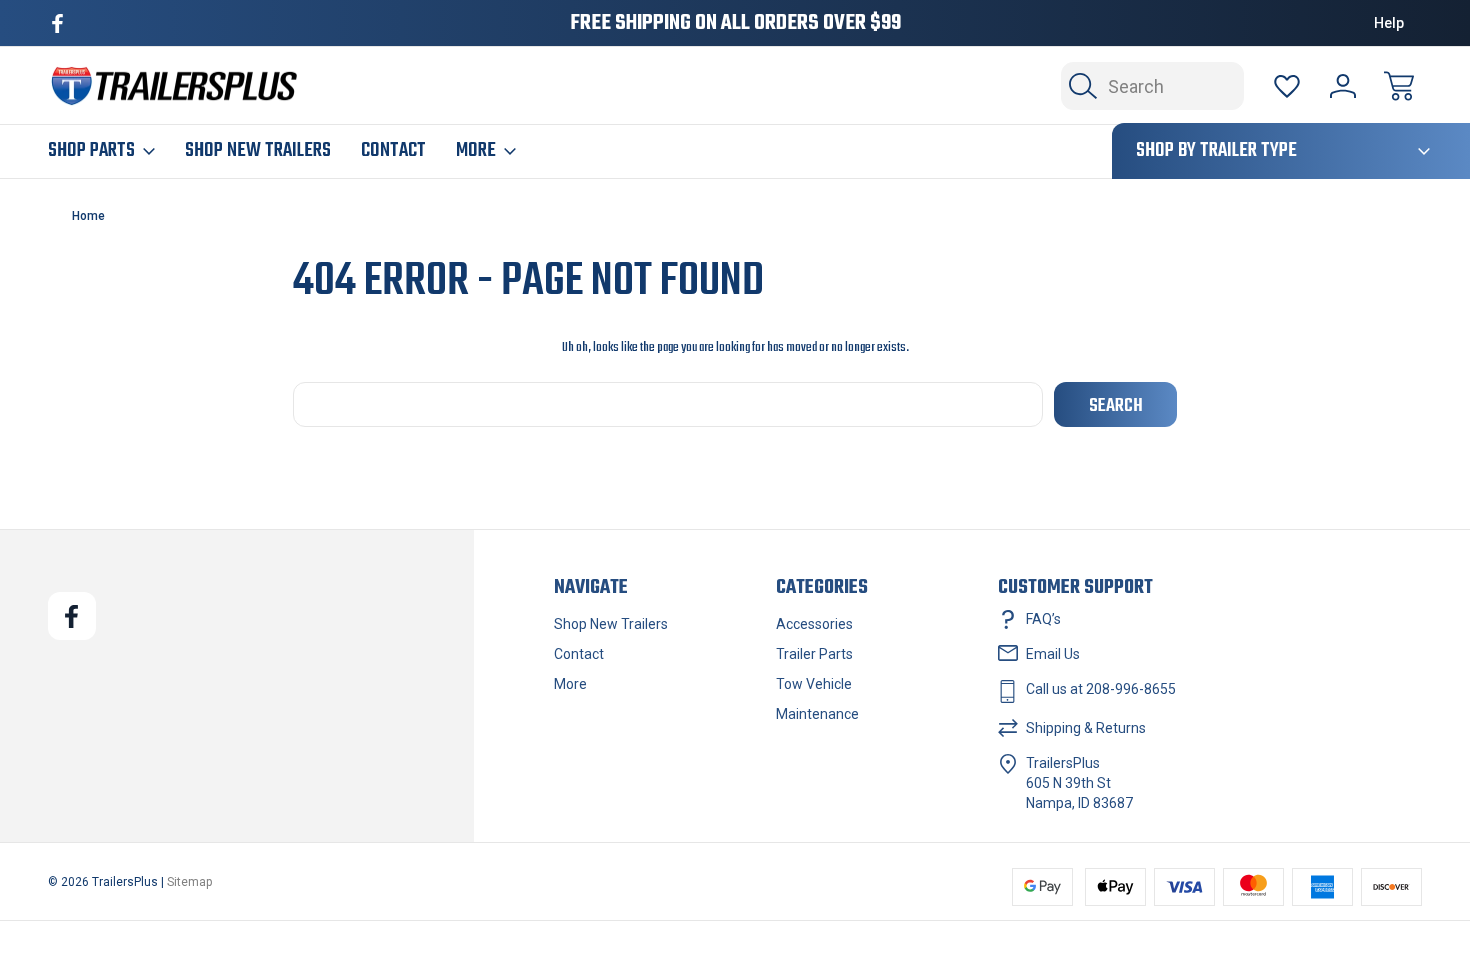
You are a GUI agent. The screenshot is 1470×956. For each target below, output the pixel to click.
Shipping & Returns (1086, 728)
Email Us (1053, 654)
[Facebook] (57, 23)
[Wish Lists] (1287, 86)
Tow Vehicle (814, 684)
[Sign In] (1343, 86)
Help (1389, 23)
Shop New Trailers (258, 151)
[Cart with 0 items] (1399, 86)
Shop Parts (91, 151)
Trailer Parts (814, 654)
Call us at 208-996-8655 (1101, 689)
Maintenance (817, 714)
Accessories (814, 624)
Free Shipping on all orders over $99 (735, 23)
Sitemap (189, 882)
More (476, 151)
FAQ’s (1043, 619)
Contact (393, 151)
